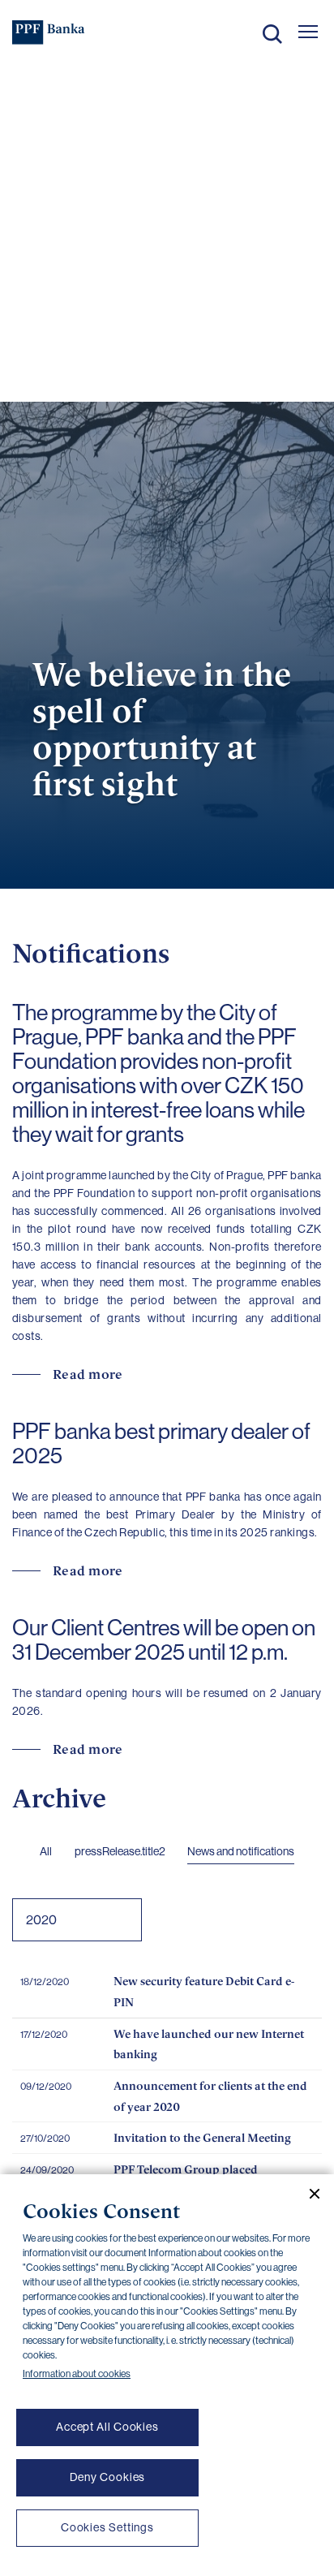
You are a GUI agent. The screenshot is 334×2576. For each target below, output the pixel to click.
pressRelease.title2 (120, 1851)
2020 (41, 1920)
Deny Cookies (108, 2477)
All (46, 1851)
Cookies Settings (107, 2527)
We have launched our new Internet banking (209, 2044)
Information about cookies (77, 2374)
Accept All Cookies (107, 2427)
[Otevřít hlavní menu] (308, 32)
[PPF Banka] (49, 32)
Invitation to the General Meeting (202, 2137)
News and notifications (241, 1851)
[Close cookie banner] (308, 2194)
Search (272, 34)
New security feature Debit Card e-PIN (204, 1991)
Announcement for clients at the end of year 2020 (210, 2096)
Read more (88, 1374)
